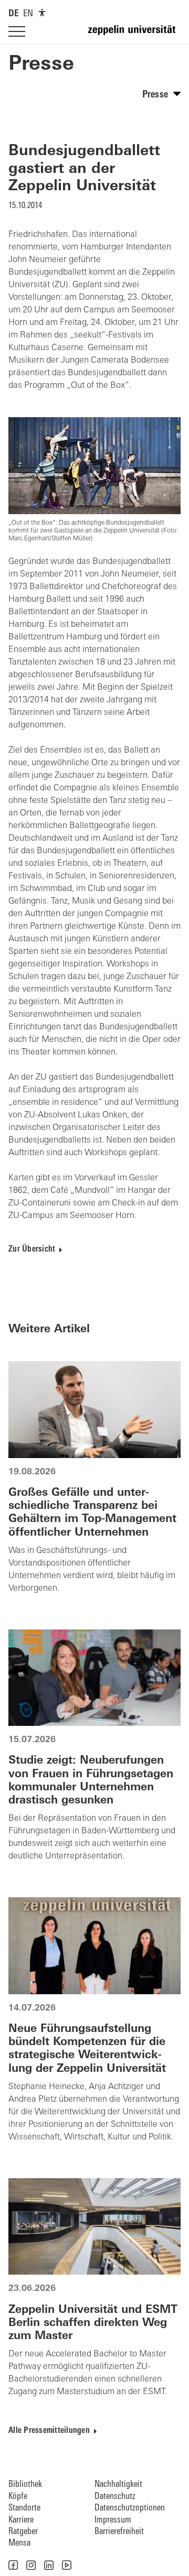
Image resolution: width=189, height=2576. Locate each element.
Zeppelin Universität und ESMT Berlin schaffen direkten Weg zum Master (93, 2323)
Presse (41, 65)
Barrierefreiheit (119, 2532)
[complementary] (42, 13)
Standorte (24, 2508)
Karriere (21, 2520)
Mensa (19, 2543)
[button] (13, 2565)
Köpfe (18, 2497)
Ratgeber (23, 2532)
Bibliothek (25, 2485)
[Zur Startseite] (134, 35)
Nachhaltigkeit (118, 2485)
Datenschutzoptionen (130, 2508)
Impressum (113, 2520)
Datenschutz (115, 2497)
